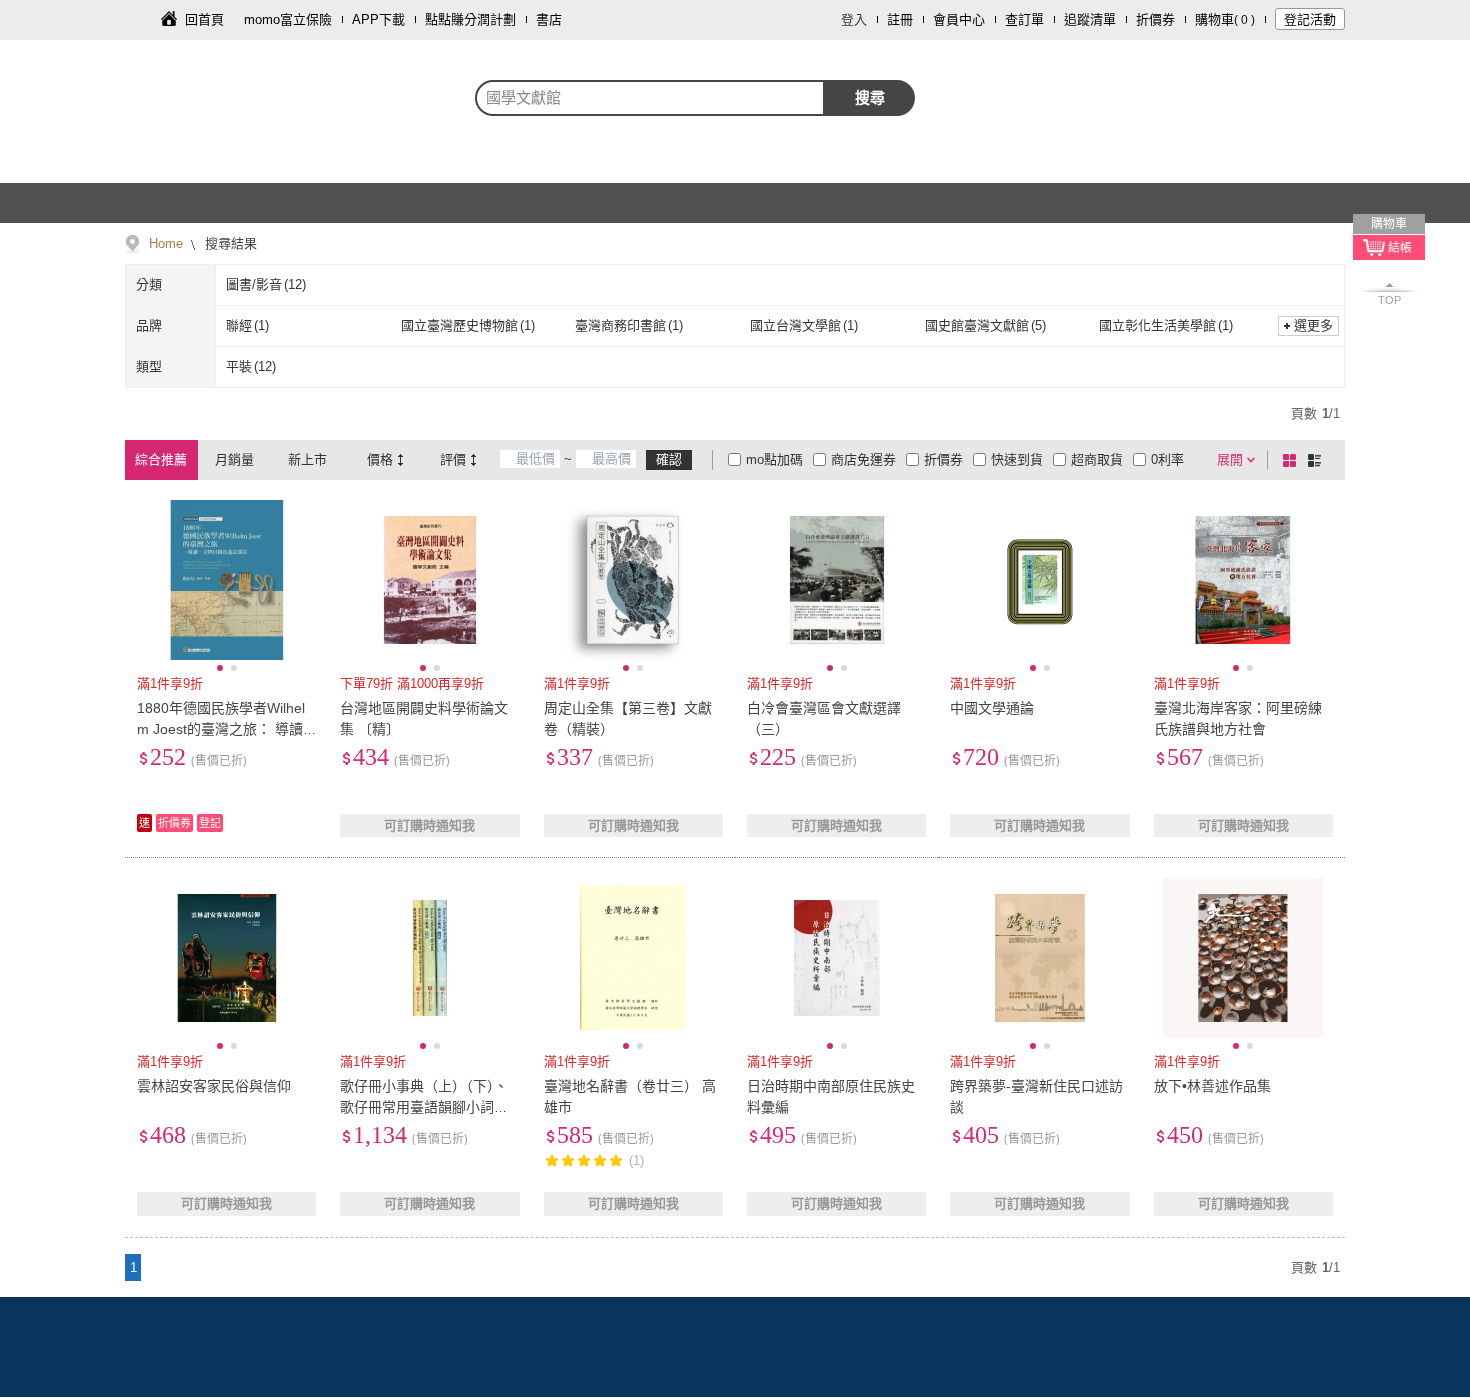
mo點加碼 (774, 459)
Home (166, 243)
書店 (549, 19)
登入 (854, 19)
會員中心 (959, 19)
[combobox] (650, 98)
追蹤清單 (1090, 19)
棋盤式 (1293, 460)
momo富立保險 (288, 19)
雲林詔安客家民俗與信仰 (214, 1086)
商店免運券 (863, 459)
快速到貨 (1017, 459)
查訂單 (1024, 19)
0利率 (1167, 459)
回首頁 (204, 19)
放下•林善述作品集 (1212, 1086)
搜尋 (870, 97)
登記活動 (1310, 19)
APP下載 (378, 19)
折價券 (1155, 19)
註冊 (900, 19)
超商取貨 (1097, 459)
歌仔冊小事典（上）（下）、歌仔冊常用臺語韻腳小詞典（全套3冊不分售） (424, 1107)
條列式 (1318, 460)
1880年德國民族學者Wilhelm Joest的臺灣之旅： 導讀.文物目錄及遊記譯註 (222, 729)
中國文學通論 (992, 708)
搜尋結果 (229, 243)
